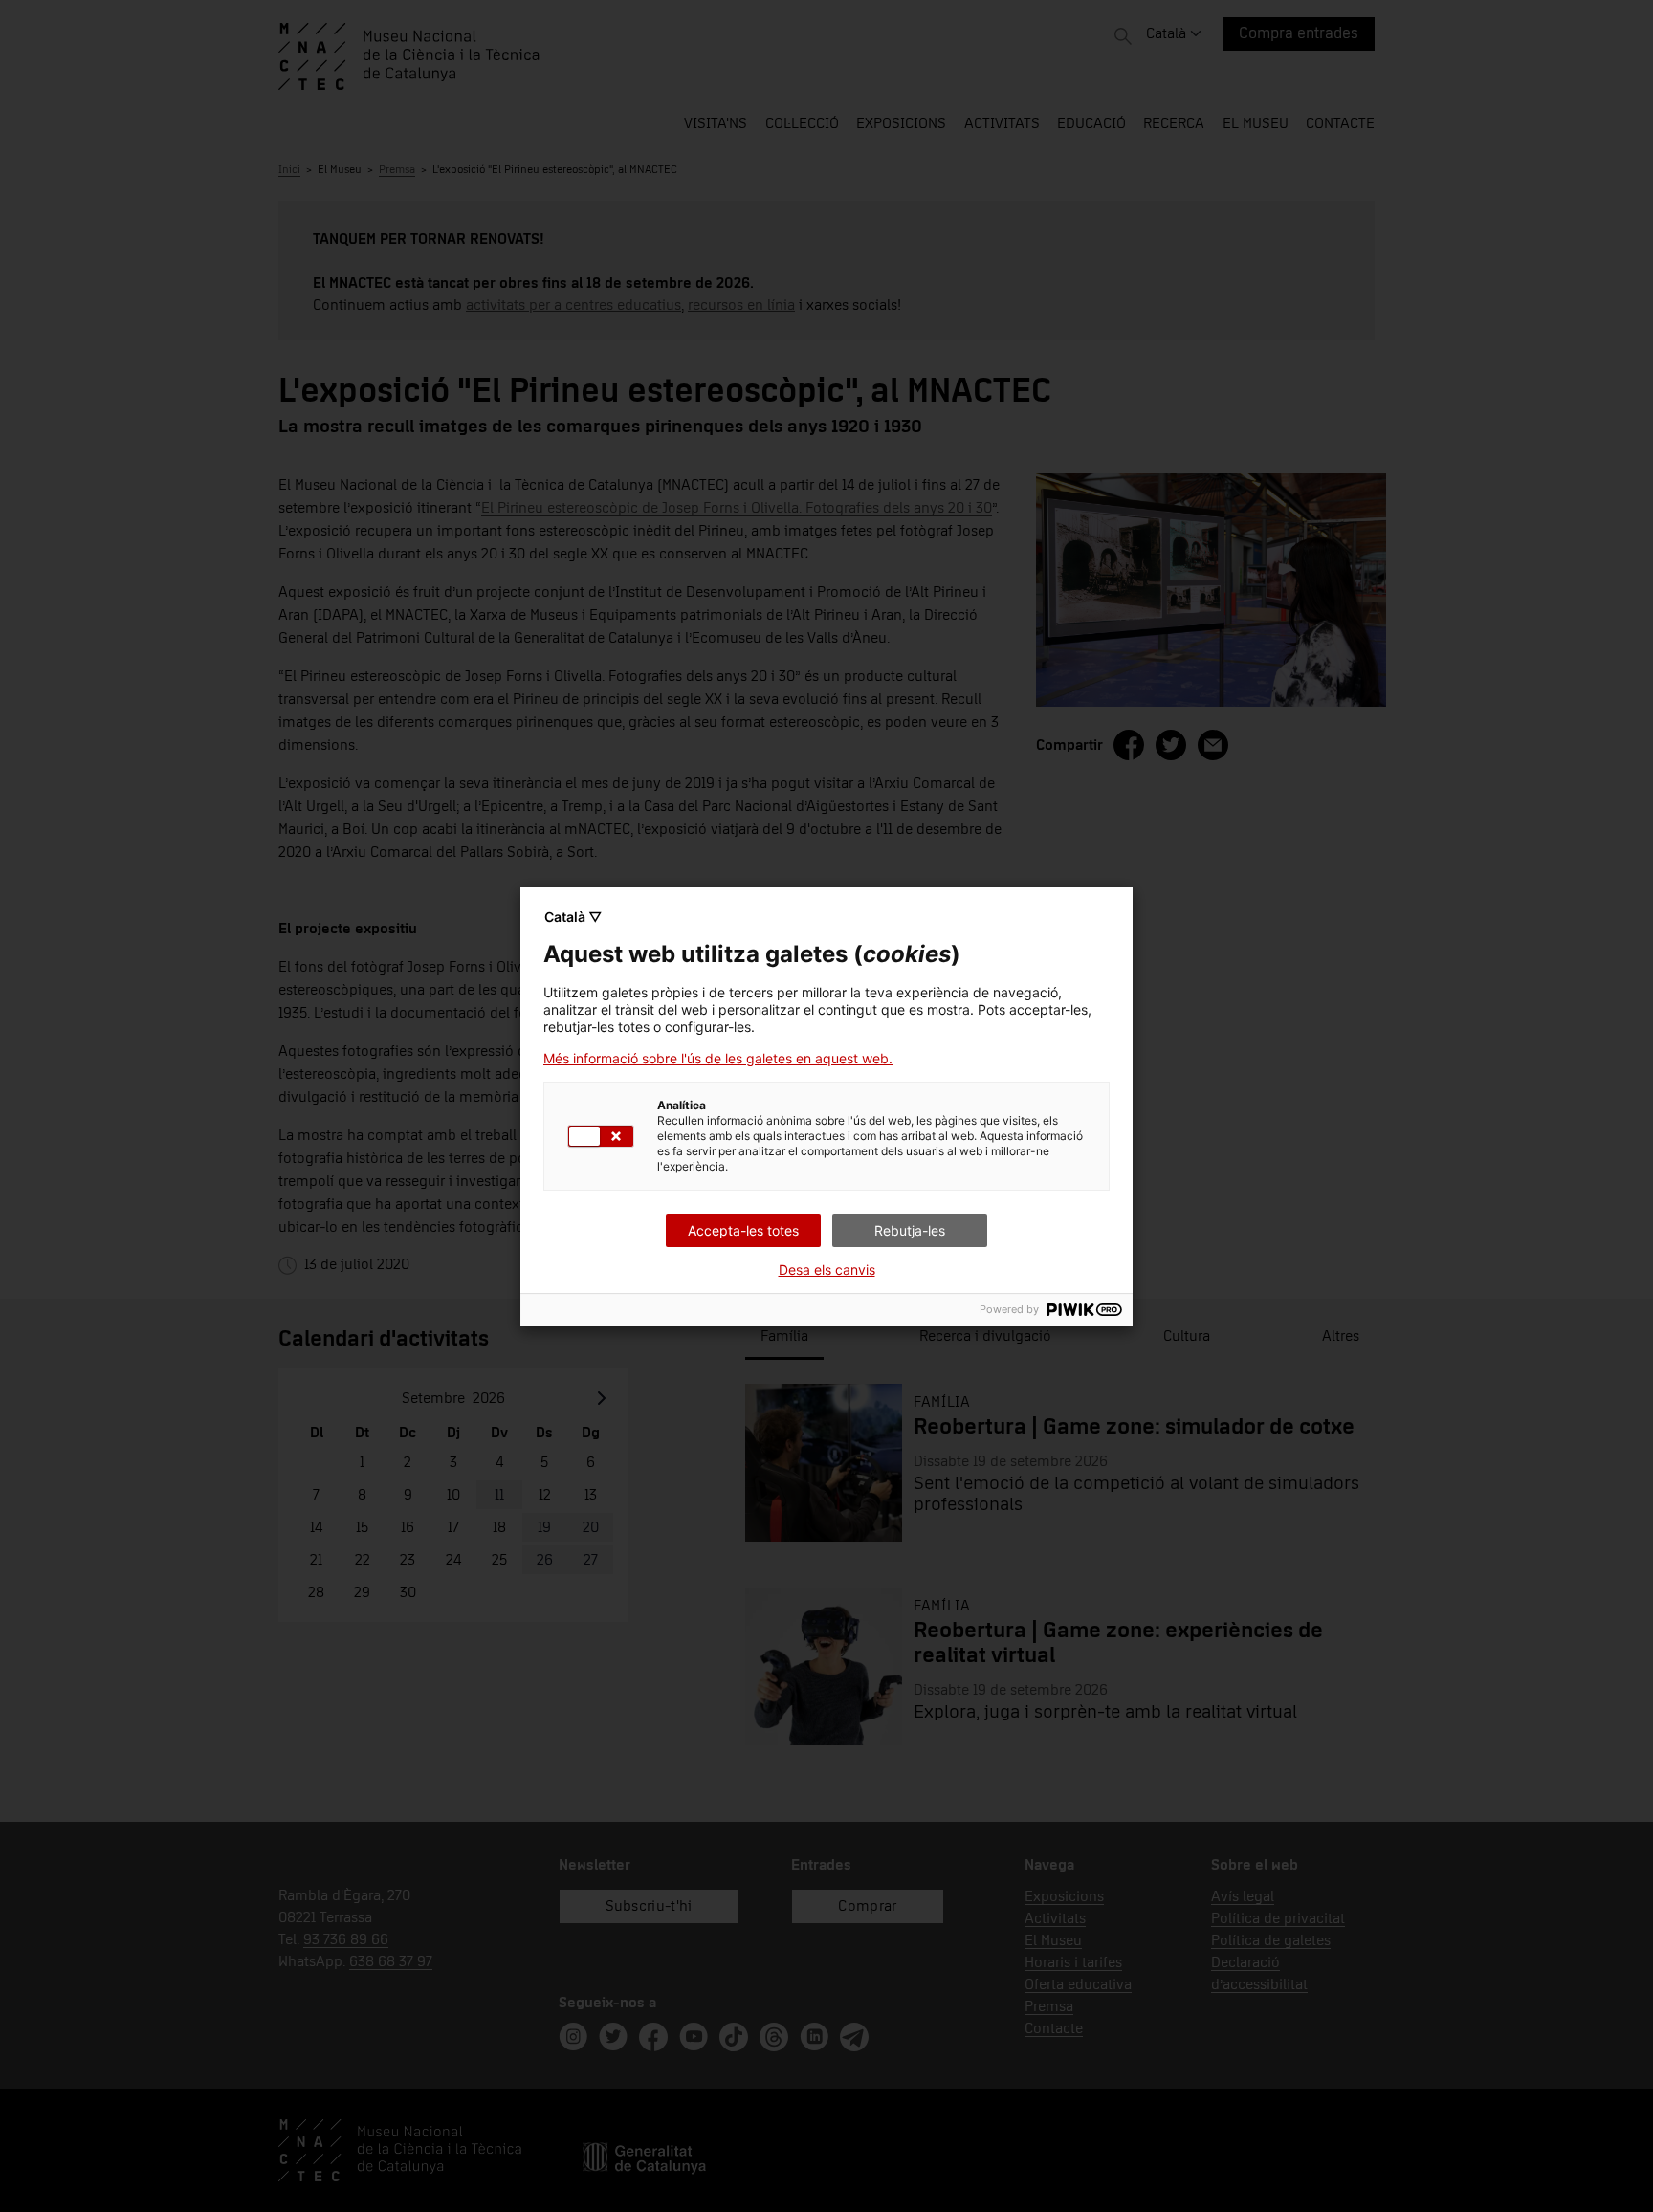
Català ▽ (573, 917)
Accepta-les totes (743, 1230)
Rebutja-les (910, 1230)
